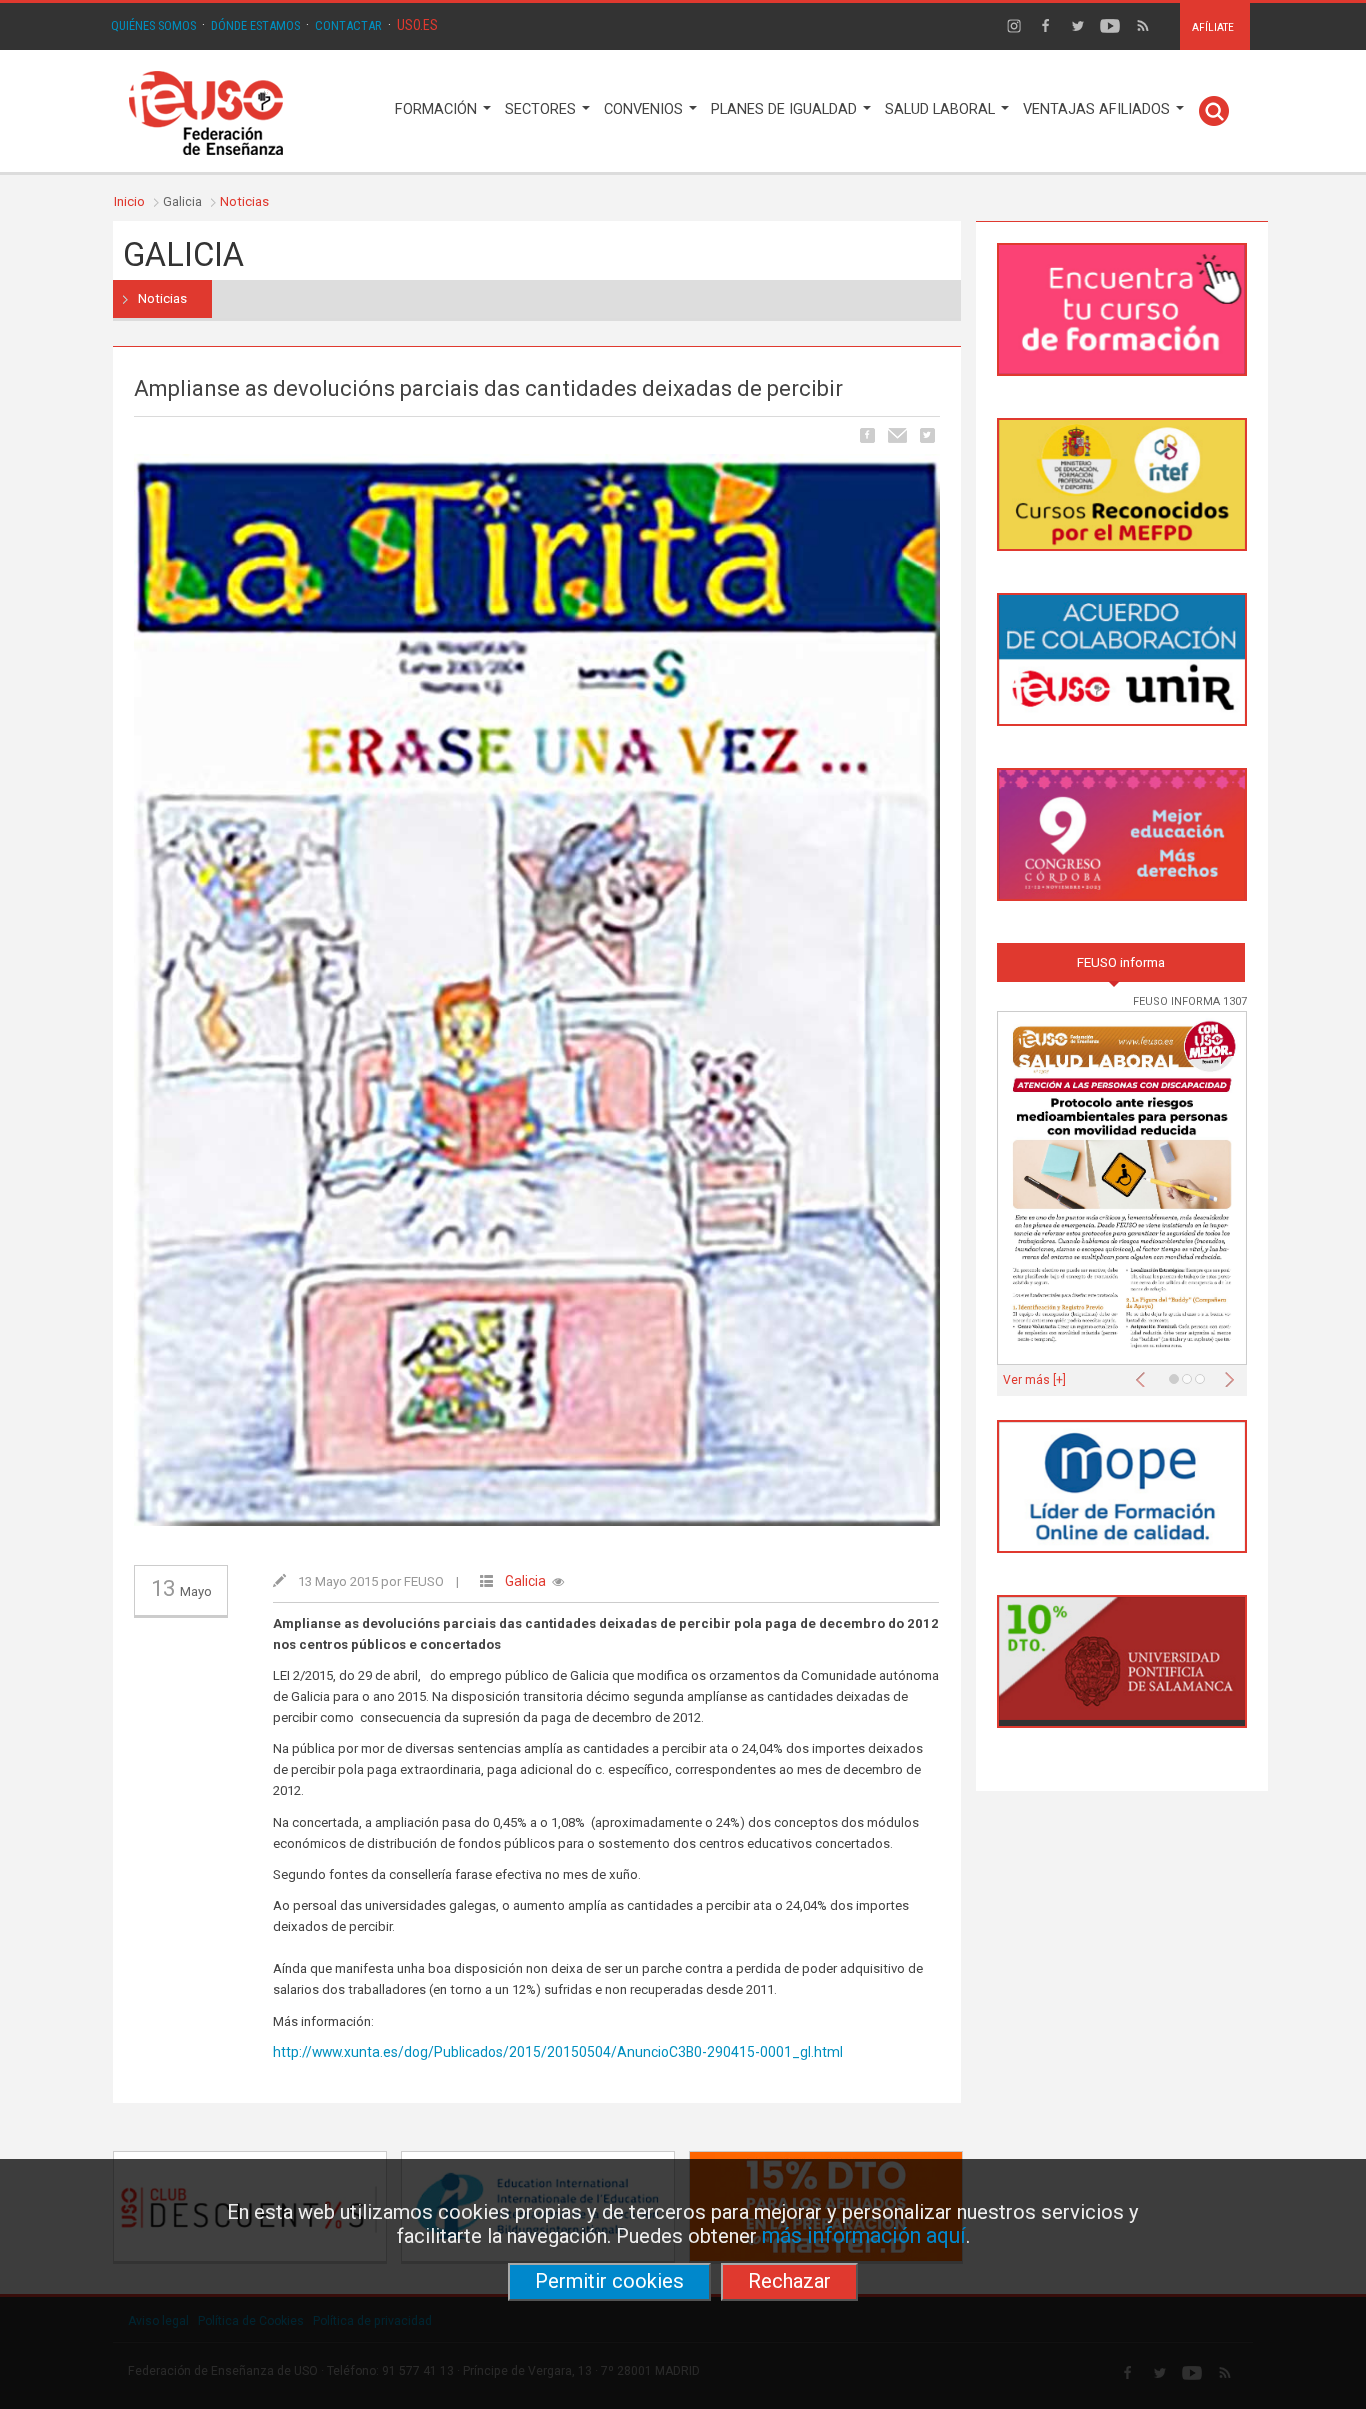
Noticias (244, 201)
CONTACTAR (348, 25)
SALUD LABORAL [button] (942, 109)
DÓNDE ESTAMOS (255, 25)
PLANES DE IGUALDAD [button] (786, 109)
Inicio (129, 201)
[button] (1145, 1374)
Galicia (525, 1581)
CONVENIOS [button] (645, 109)
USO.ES (417, 25)
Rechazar (789, 2281)
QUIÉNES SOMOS (153, 25)
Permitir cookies (609, 2281)
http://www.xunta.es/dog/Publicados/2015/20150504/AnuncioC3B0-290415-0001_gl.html (558, 2052)
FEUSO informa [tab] (1121, 962)
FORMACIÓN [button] (438, 109)
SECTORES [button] (542, 109)
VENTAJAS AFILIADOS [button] (1098, 109)
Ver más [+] (1034, 1380)
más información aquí (864, 2235)
